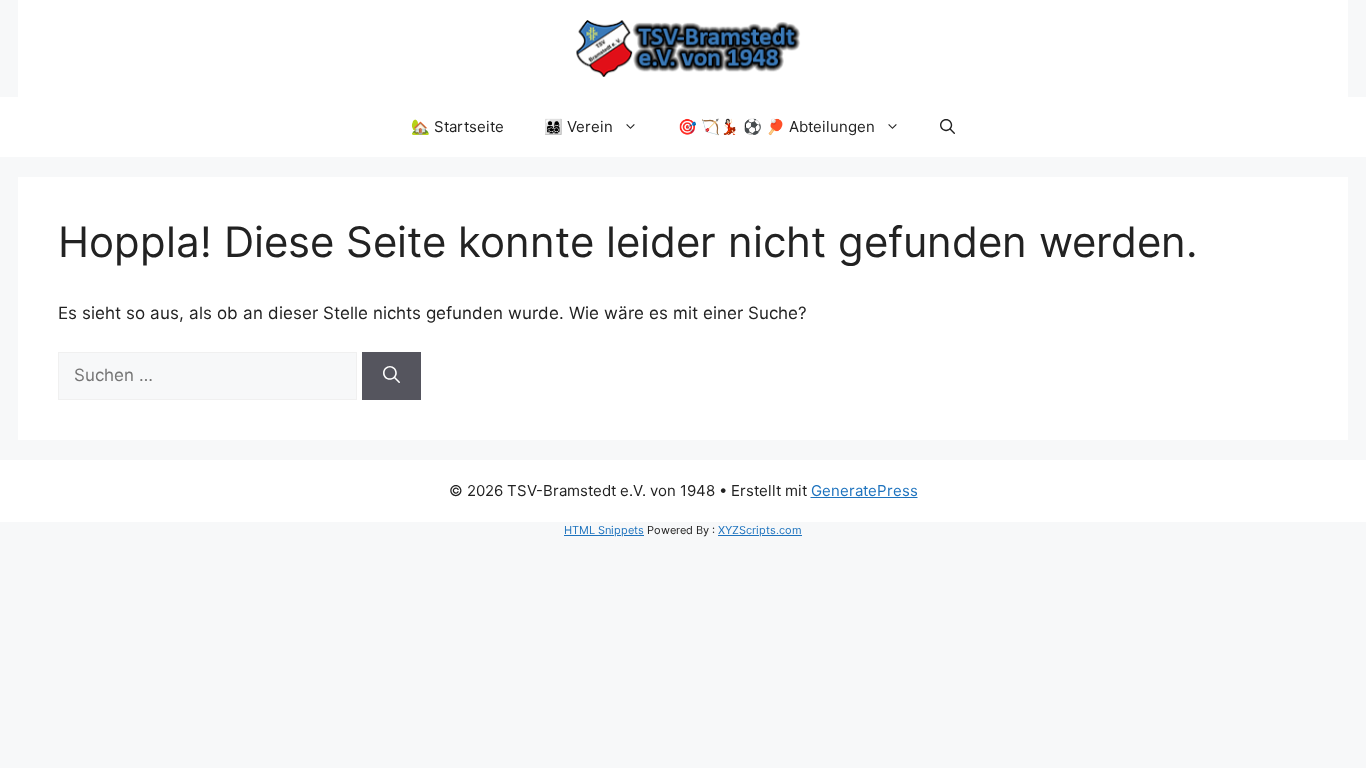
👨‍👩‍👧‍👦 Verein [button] (578, 126)
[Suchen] (391, 376)
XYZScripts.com (760, 530)
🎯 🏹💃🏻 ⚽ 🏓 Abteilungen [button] (776, 126)
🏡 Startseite (457, 126)
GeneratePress (864, 490)
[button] (947, 127)
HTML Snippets (604, 530)
